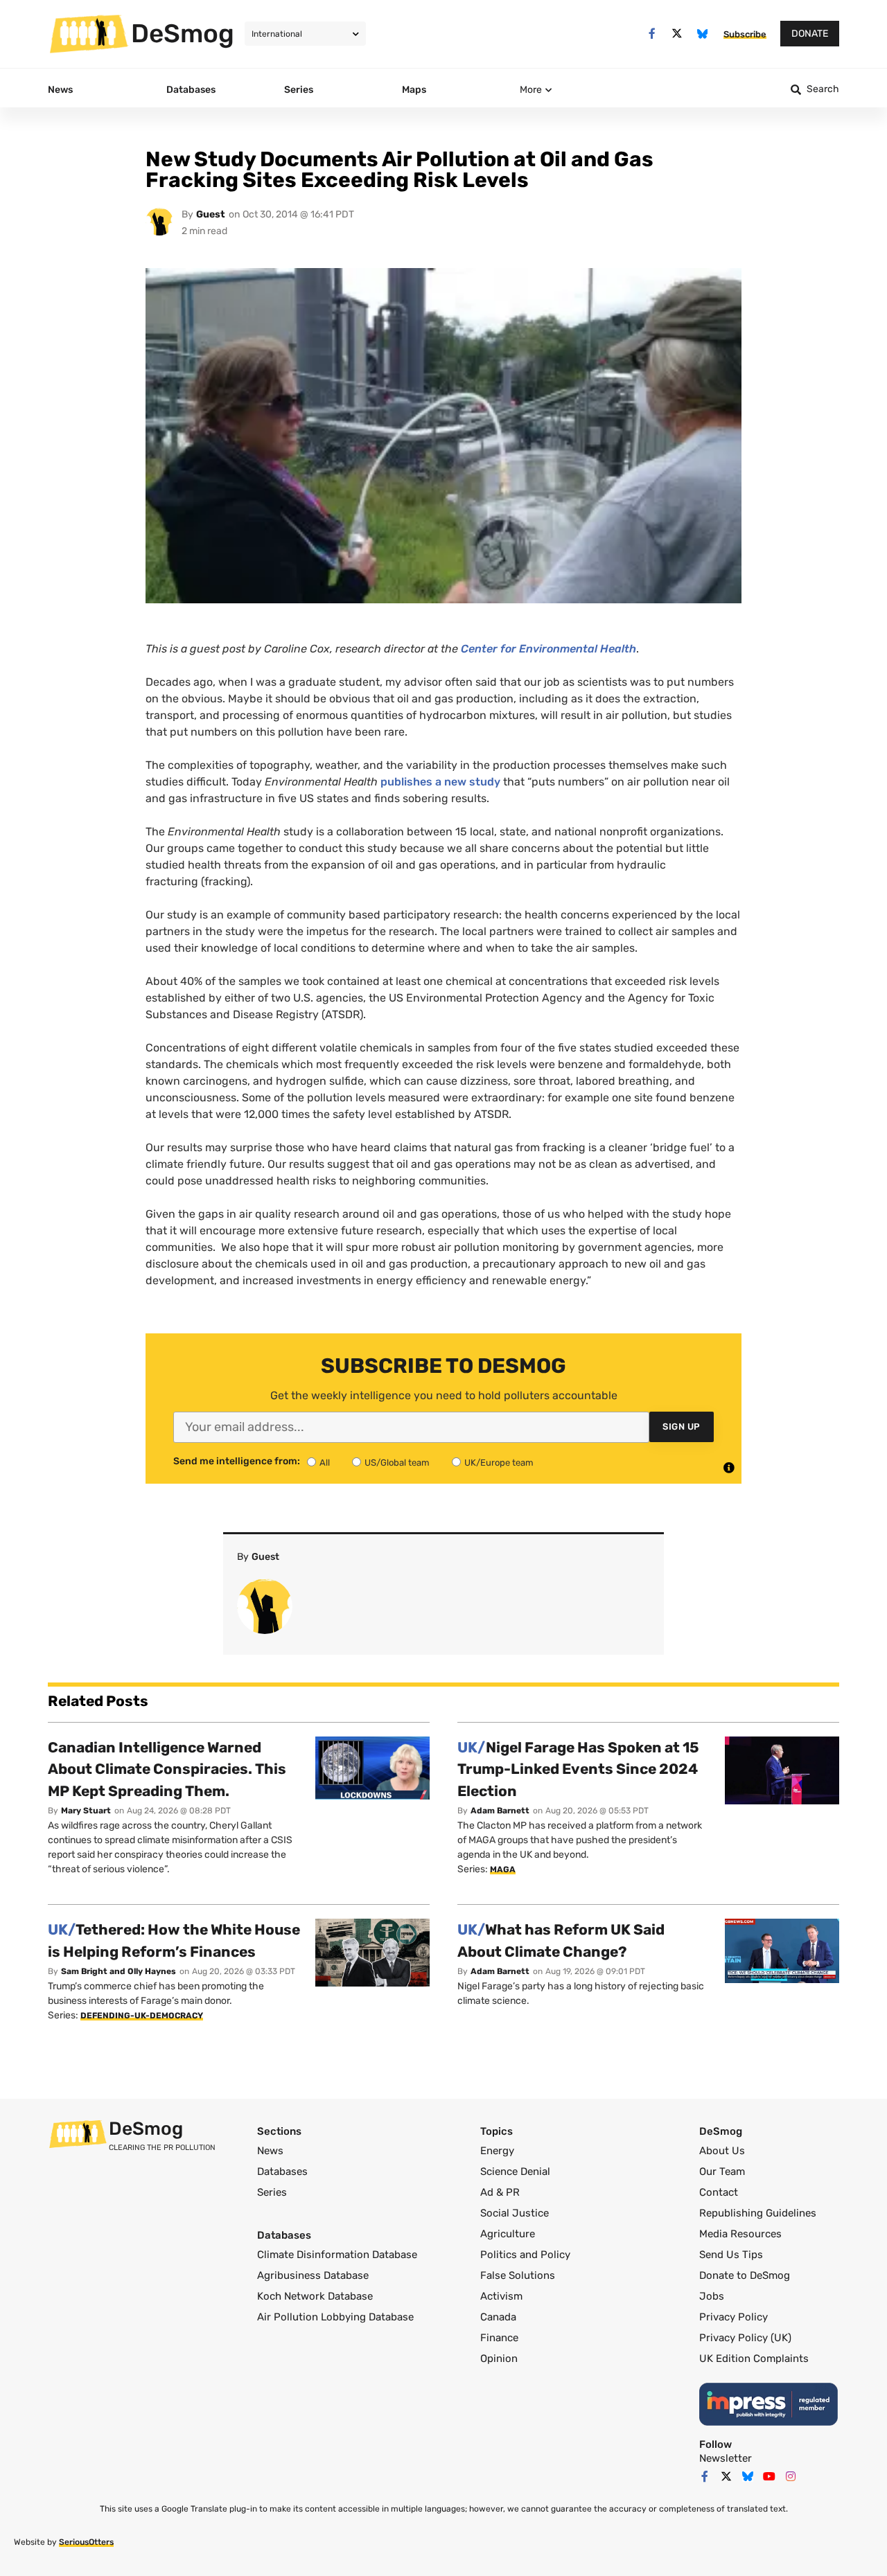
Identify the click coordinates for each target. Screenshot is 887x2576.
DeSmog (183, 33)
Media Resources (740, 2234)
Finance (499, 2338)
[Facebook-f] (652, 34)
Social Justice (515, 2213)
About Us (722, 2151)
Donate (810, 34)
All (325, 1463)
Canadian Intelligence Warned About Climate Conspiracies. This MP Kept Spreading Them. (167, 1769)
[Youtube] (769, 2476)
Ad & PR (500, 2192)
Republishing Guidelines (758, 2213)
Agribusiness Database (313, 2275)
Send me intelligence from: (237, 1462)
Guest (211, 214)
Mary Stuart (86, 1811)
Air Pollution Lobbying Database (335, 2317)
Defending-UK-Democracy (142, 2016)
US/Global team (397, 1463)
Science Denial (515, 2171)
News (270, 2151)
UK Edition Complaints (754, 2359)
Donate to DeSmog (745, 2275)
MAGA (503, 1869)
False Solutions (518, 2275)
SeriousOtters (86, 2542)
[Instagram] (791, 2476)
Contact (719, 2192)
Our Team (722, 2171)
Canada (498, 2317)
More (531, 90)
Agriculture (508, 2234)
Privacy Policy (734, 2317)
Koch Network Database (315, 2296)
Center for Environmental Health (548, 649)
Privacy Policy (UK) (745, 2338)
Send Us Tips (731, 2255)
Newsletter (726, 2458)
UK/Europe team (499, 1463)
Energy (497, 2151)
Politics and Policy (525, 2255)
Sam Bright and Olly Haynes (118, 1971)
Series (272, 2192)
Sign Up (682, 1427)
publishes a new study (440, 782)
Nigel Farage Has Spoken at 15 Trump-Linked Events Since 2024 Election (578, 1769)
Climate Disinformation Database (337, 2255)
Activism (501, 2296)
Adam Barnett (500, 1811)
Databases (282, 2171)
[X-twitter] (677, 34)
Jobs (712, 2296)
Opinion (499, 2359)
